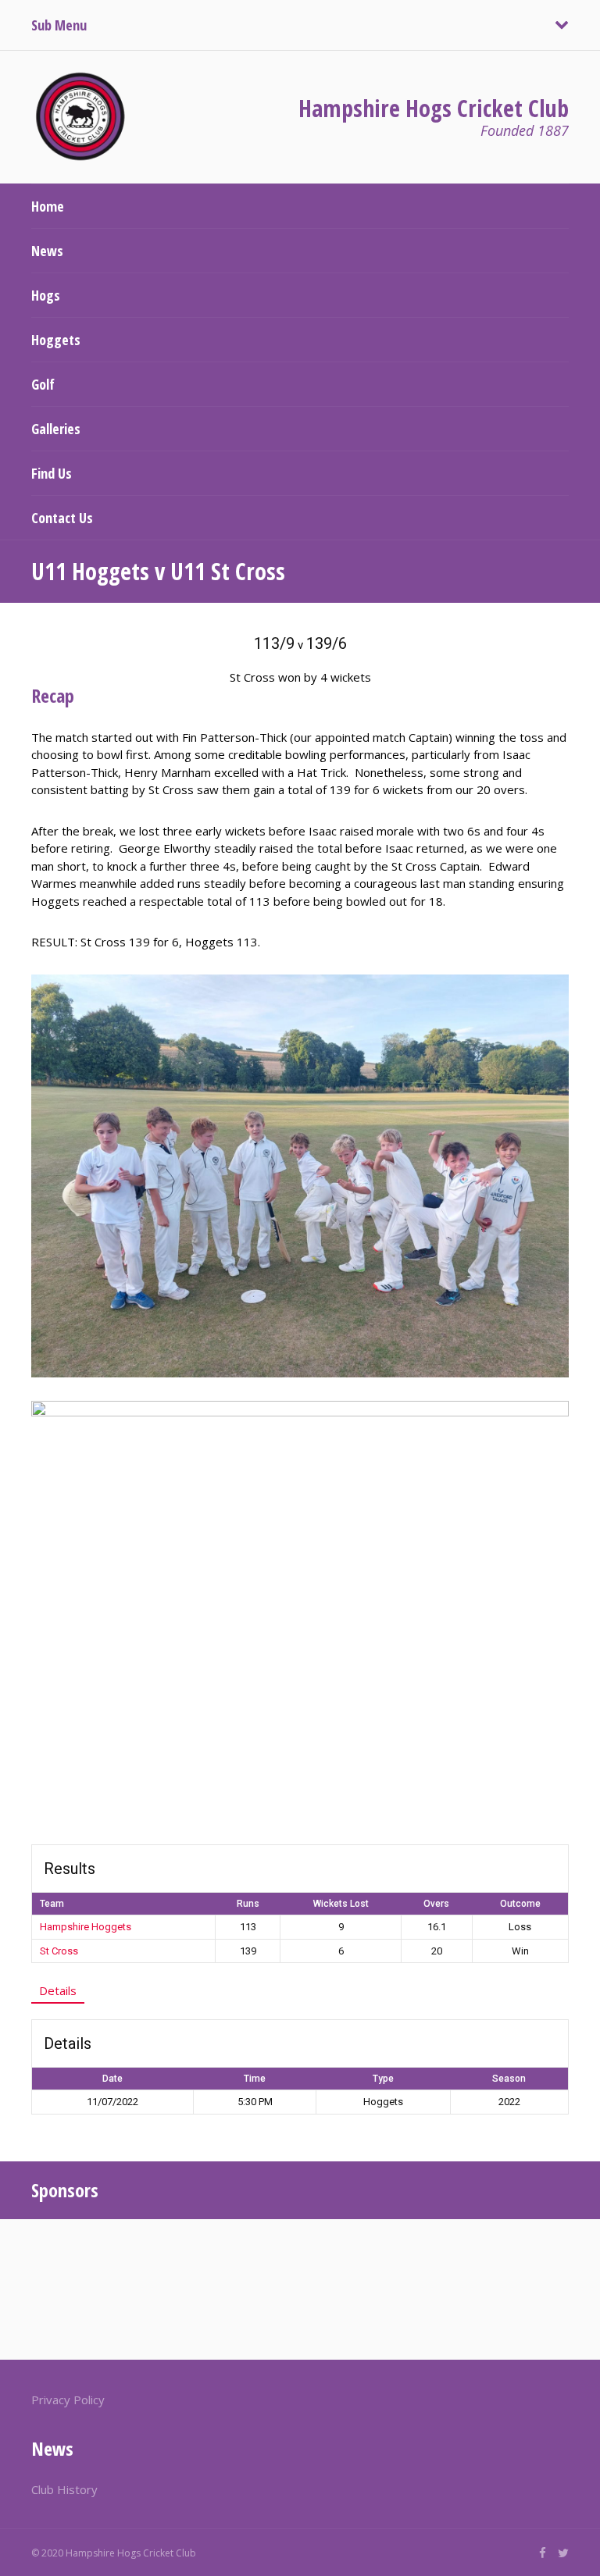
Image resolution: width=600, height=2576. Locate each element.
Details (58, 1990)
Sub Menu (59, 25)
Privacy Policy (68, 2400)
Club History (64, 2489)
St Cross (59, 1951)
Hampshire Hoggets (86, 1927)
